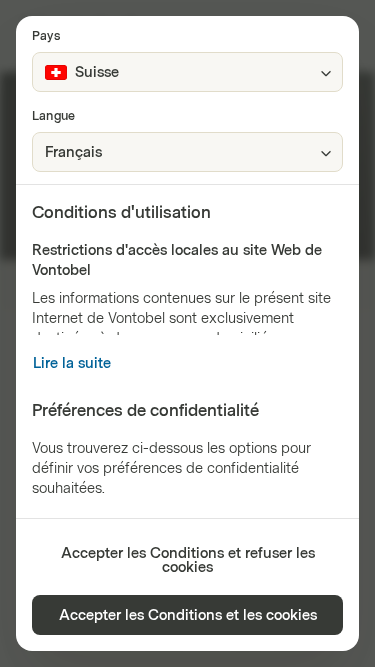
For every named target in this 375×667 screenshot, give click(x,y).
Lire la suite (72, 363)
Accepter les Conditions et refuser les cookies (188, 560)
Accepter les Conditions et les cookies (188, 615)
